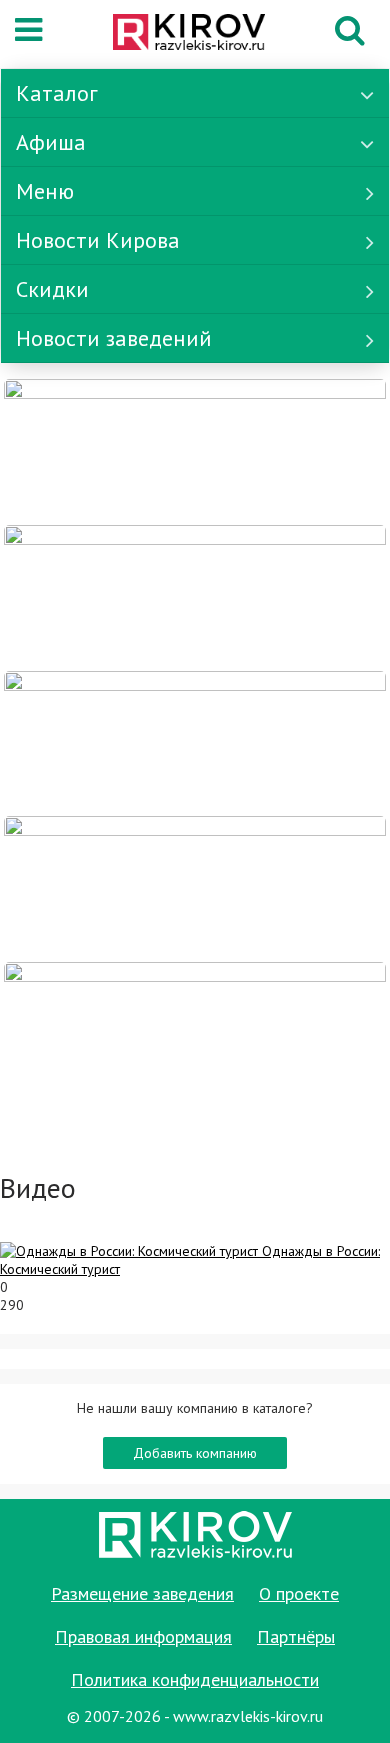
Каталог (57, 93)
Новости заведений (114, 338)
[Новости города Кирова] (195, 742)
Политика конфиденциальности (195, 1679)
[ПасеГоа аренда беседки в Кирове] (195, 888)
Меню (45, 191)
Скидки (52, 289)
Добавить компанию (195, 1453)
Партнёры (296, 1636)
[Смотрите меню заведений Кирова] (195, 1033)
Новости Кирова (98, 240)
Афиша (51, 142)
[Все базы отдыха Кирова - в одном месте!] (195, 596)
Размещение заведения (142, 1593)
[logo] (189, 34)
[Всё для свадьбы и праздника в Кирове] (195, 450)
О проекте (299, 1593)
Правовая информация (143, 1636)
